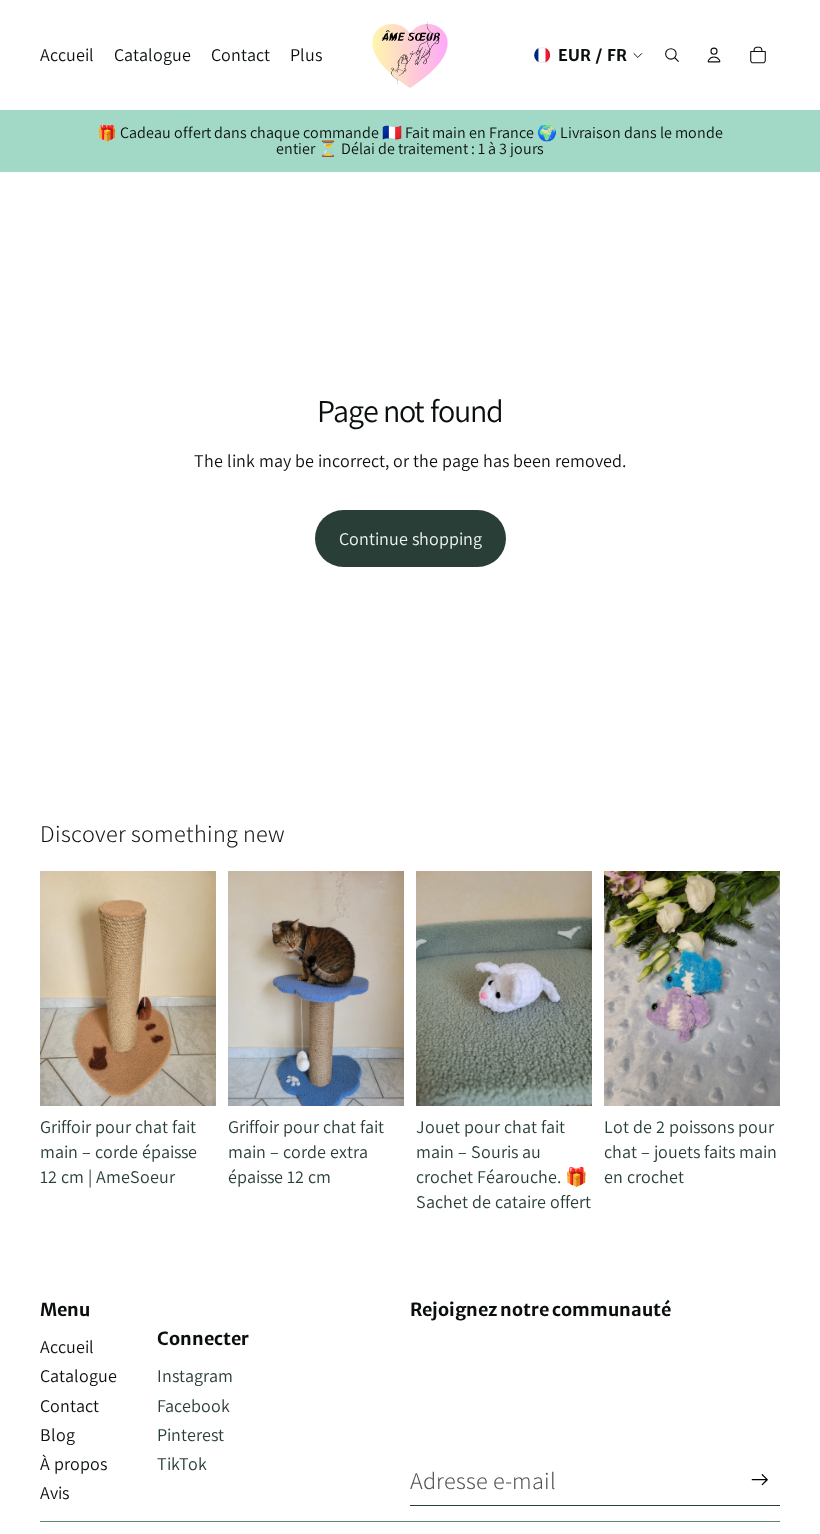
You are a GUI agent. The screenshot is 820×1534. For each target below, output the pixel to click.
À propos (73, 1463)
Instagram (195, 1375)
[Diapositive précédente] (62, 988)
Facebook (193, 1405)
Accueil (67, 1346)
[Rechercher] (672, 55)
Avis (54, 1492)
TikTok (182, 1463)
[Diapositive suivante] (194, 988)
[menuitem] (306, 55)
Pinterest (190, 1434)
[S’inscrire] (760, 1480)
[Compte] (714, 55)
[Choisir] (561, 1075)
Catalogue (78, 1375)
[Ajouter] (185, 1075)
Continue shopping (410, 538)
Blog (57, 1434)
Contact (69, 1405)
